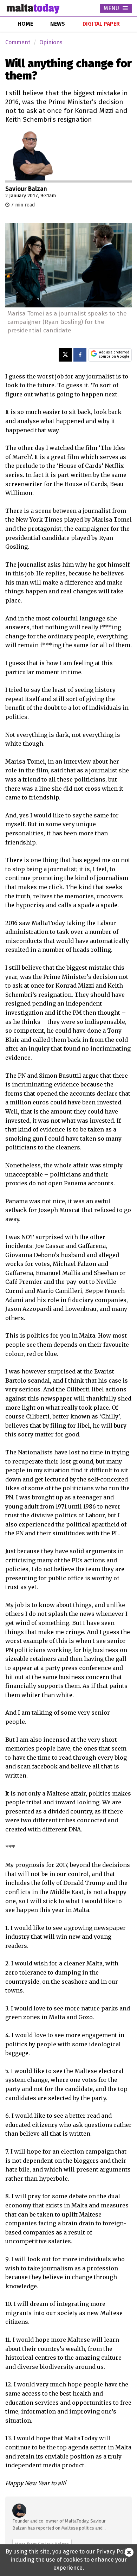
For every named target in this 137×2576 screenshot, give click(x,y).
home (25, 24)
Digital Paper (101, 24)
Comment (18, 42)
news (58, 24)
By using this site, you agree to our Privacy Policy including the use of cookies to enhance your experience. (69, 2560)
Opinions (51, 42)
